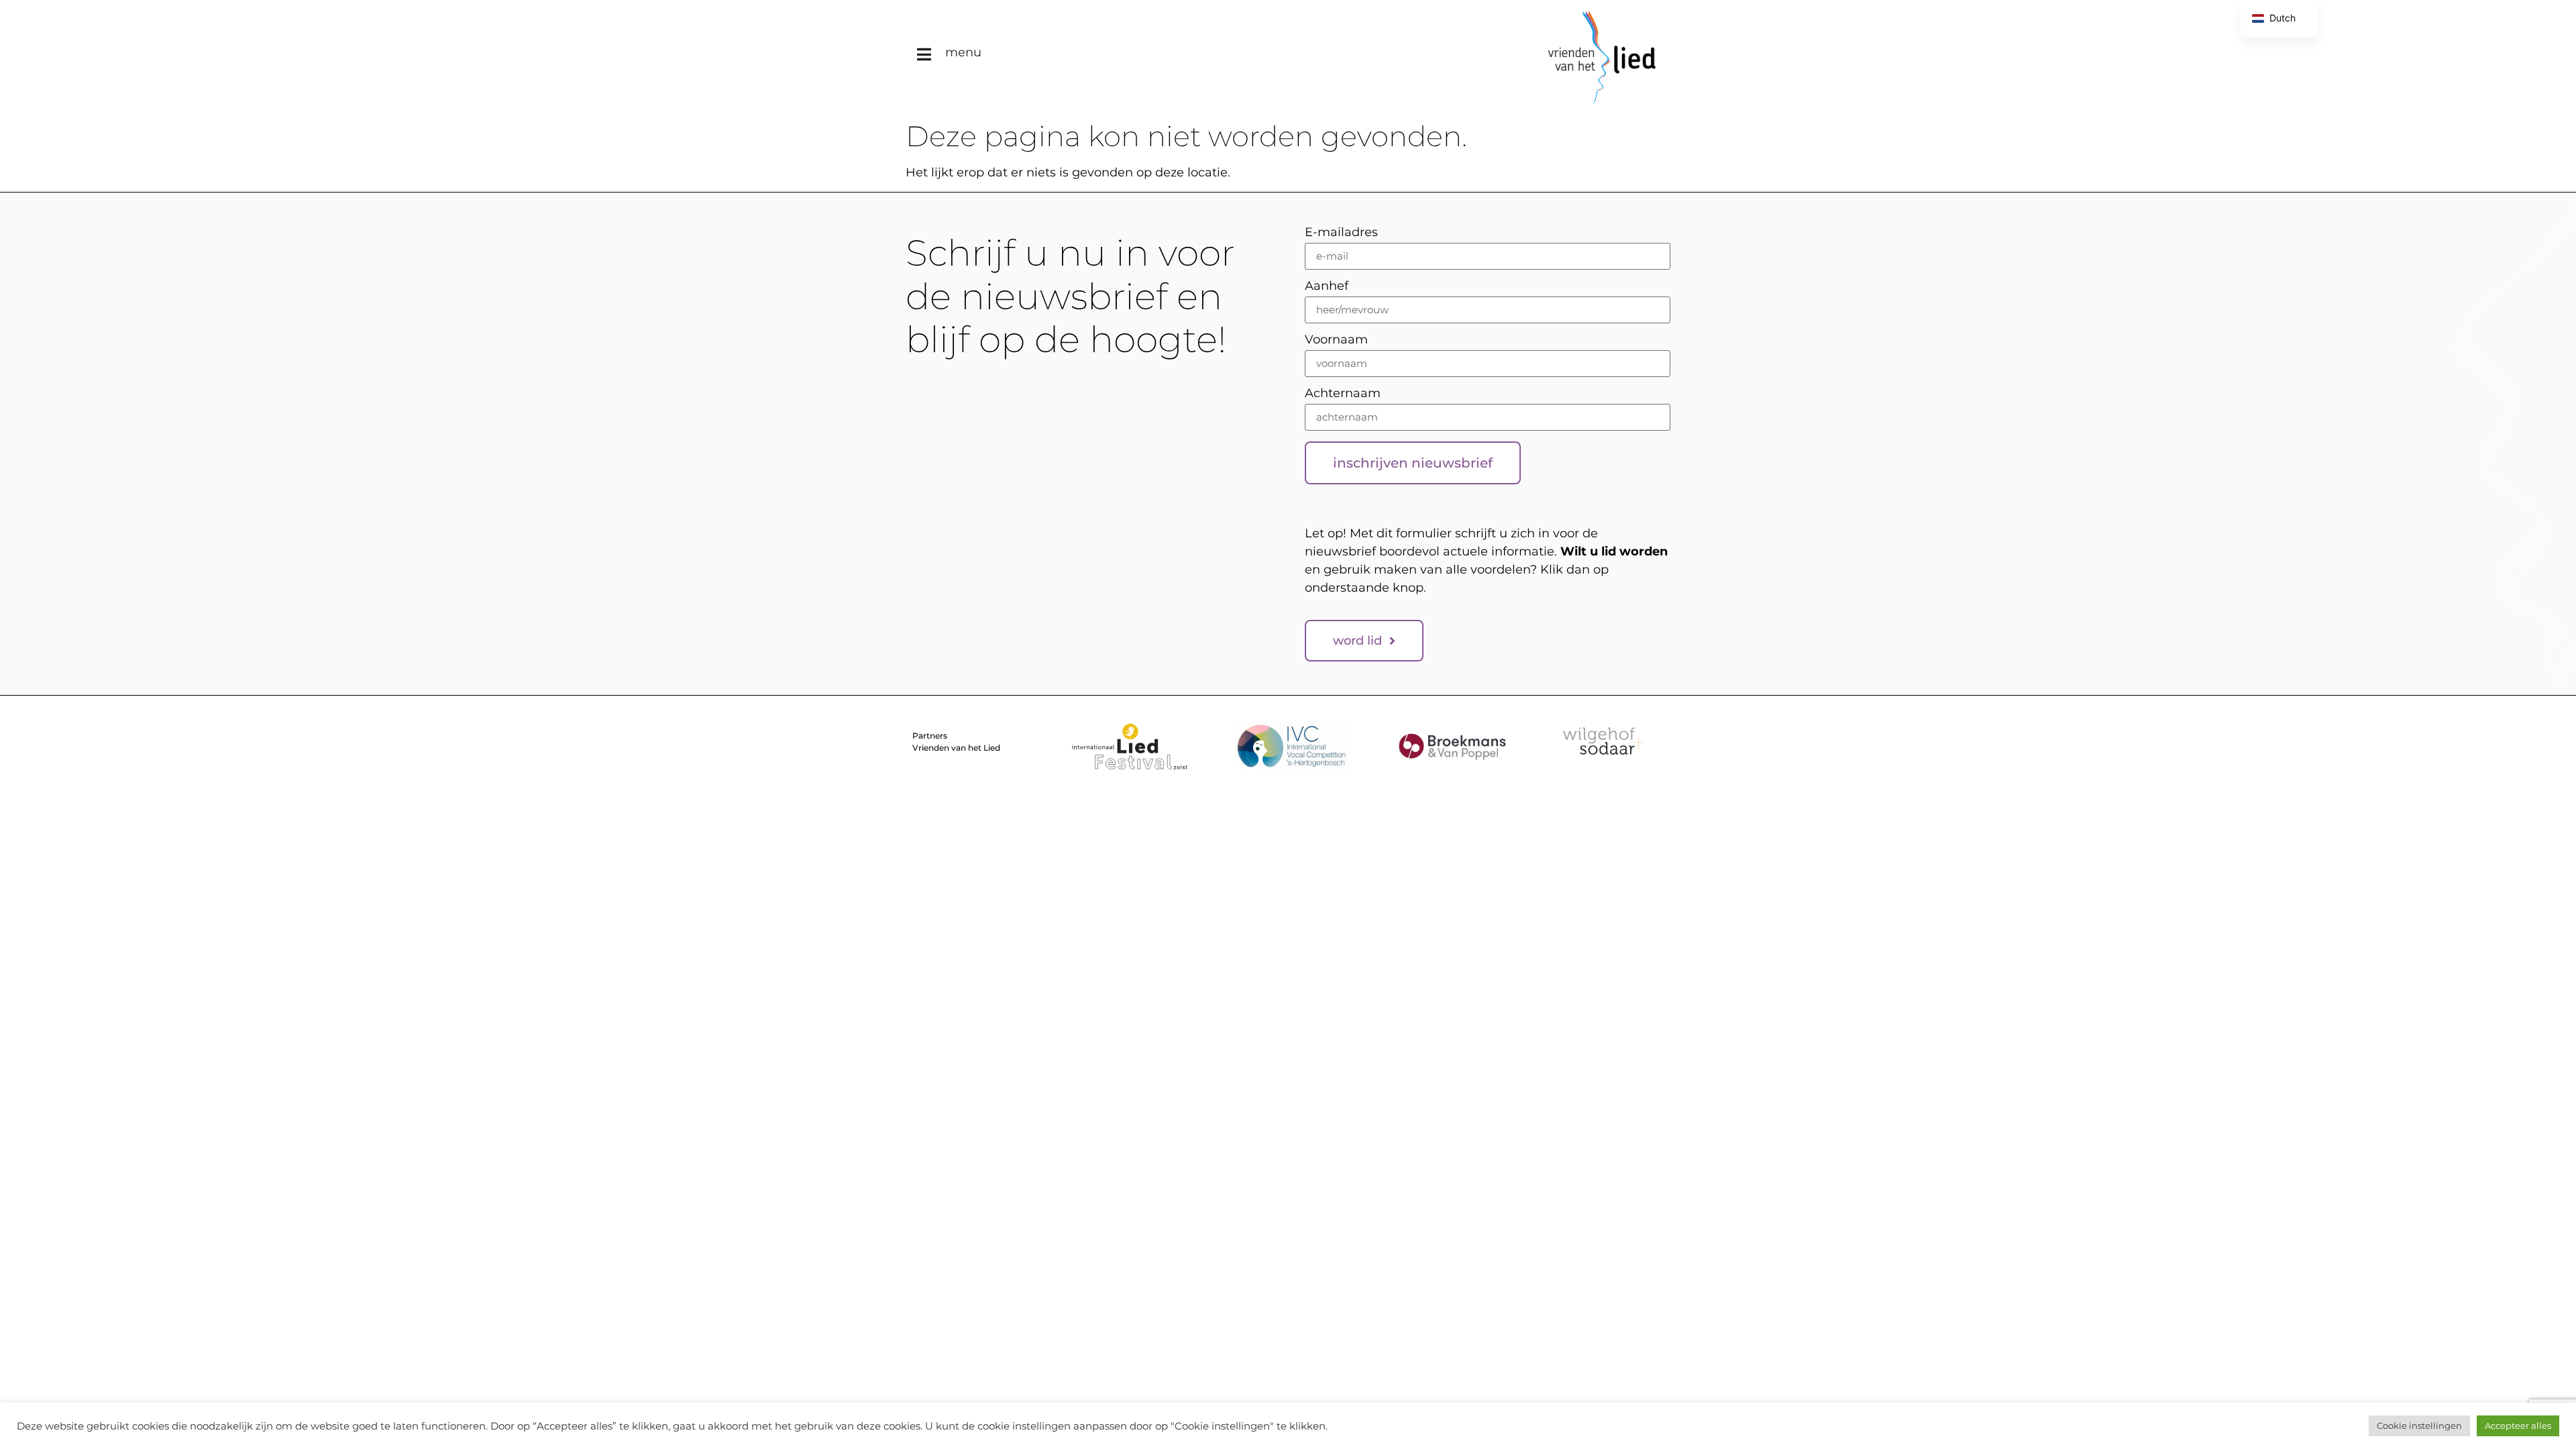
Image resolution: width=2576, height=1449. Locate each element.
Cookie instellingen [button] (2419, 1426)
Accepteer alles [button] (2518, 1426)
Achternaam (1343, 394)
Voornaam (1336, 340)
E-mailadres (1341, 233)
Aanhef (1327, 286)
